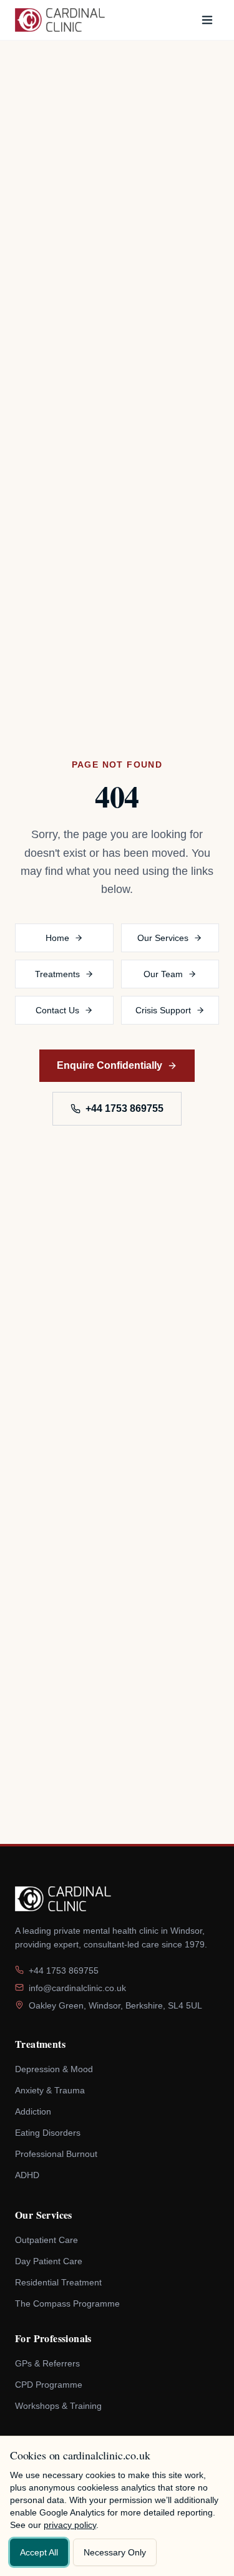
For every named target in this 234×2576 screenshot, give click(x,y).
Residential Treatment (60, 2283)
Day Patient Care (50, 2261)
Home (57, 938)
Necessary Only (123, 2552)
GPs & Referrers (48, 2364)
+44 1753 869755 (125, 1109)
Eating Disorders (49, 2133)
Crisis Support (163, 1010)
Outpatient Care (47, 2240)
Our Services (163, 938)
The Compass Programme (69, 2304)
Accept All (41, 2552)
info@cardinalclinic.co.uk (80, 1988)
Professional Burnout (58, 2154)
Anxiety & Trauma (51, 2091)
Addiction (34, 2112)
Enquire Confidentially (110, 1066)
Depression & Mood (56, 2069)
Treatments (57, 974)
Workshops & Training (60, 2406)
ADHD (27, 2175)
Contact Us (57, 1010)
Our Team (163, 974)
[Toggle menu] (207, 20)
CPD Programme (49, 2385)
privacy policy (153, 2525)
